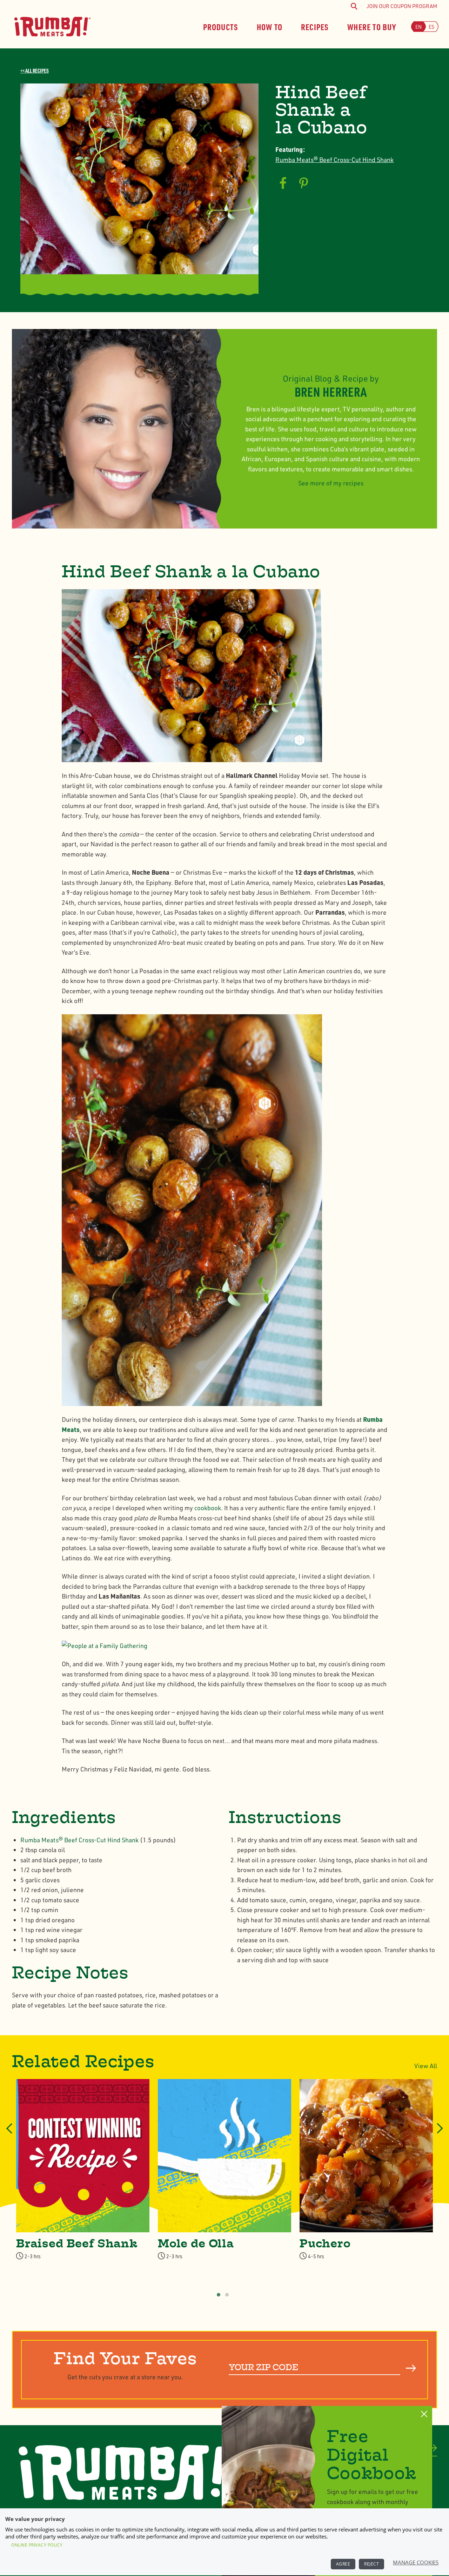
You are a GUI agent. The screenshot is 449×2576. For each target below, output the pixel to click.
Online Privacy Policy (37, 2545)
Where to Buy (372, 26)
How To (270, 26)
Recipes (315, 26)
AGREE (343, 2564)
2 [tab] (227, 2295)
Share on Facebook (283, 183)
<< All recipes (35, 70)
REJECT (371, 2564)
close (424, 2414)
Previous (10, 2135)
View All (426, 2066)
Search (411, 2368)
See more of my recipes (331, 483)
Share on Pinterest (304, 183)
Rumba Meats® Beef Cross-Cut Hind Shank (334, 160)
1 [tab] (219, 2295)
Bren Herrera (331, 392)
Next (438, 2135)
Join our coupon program (402, 6)
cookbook (208, 1508)
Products (221, 26)
